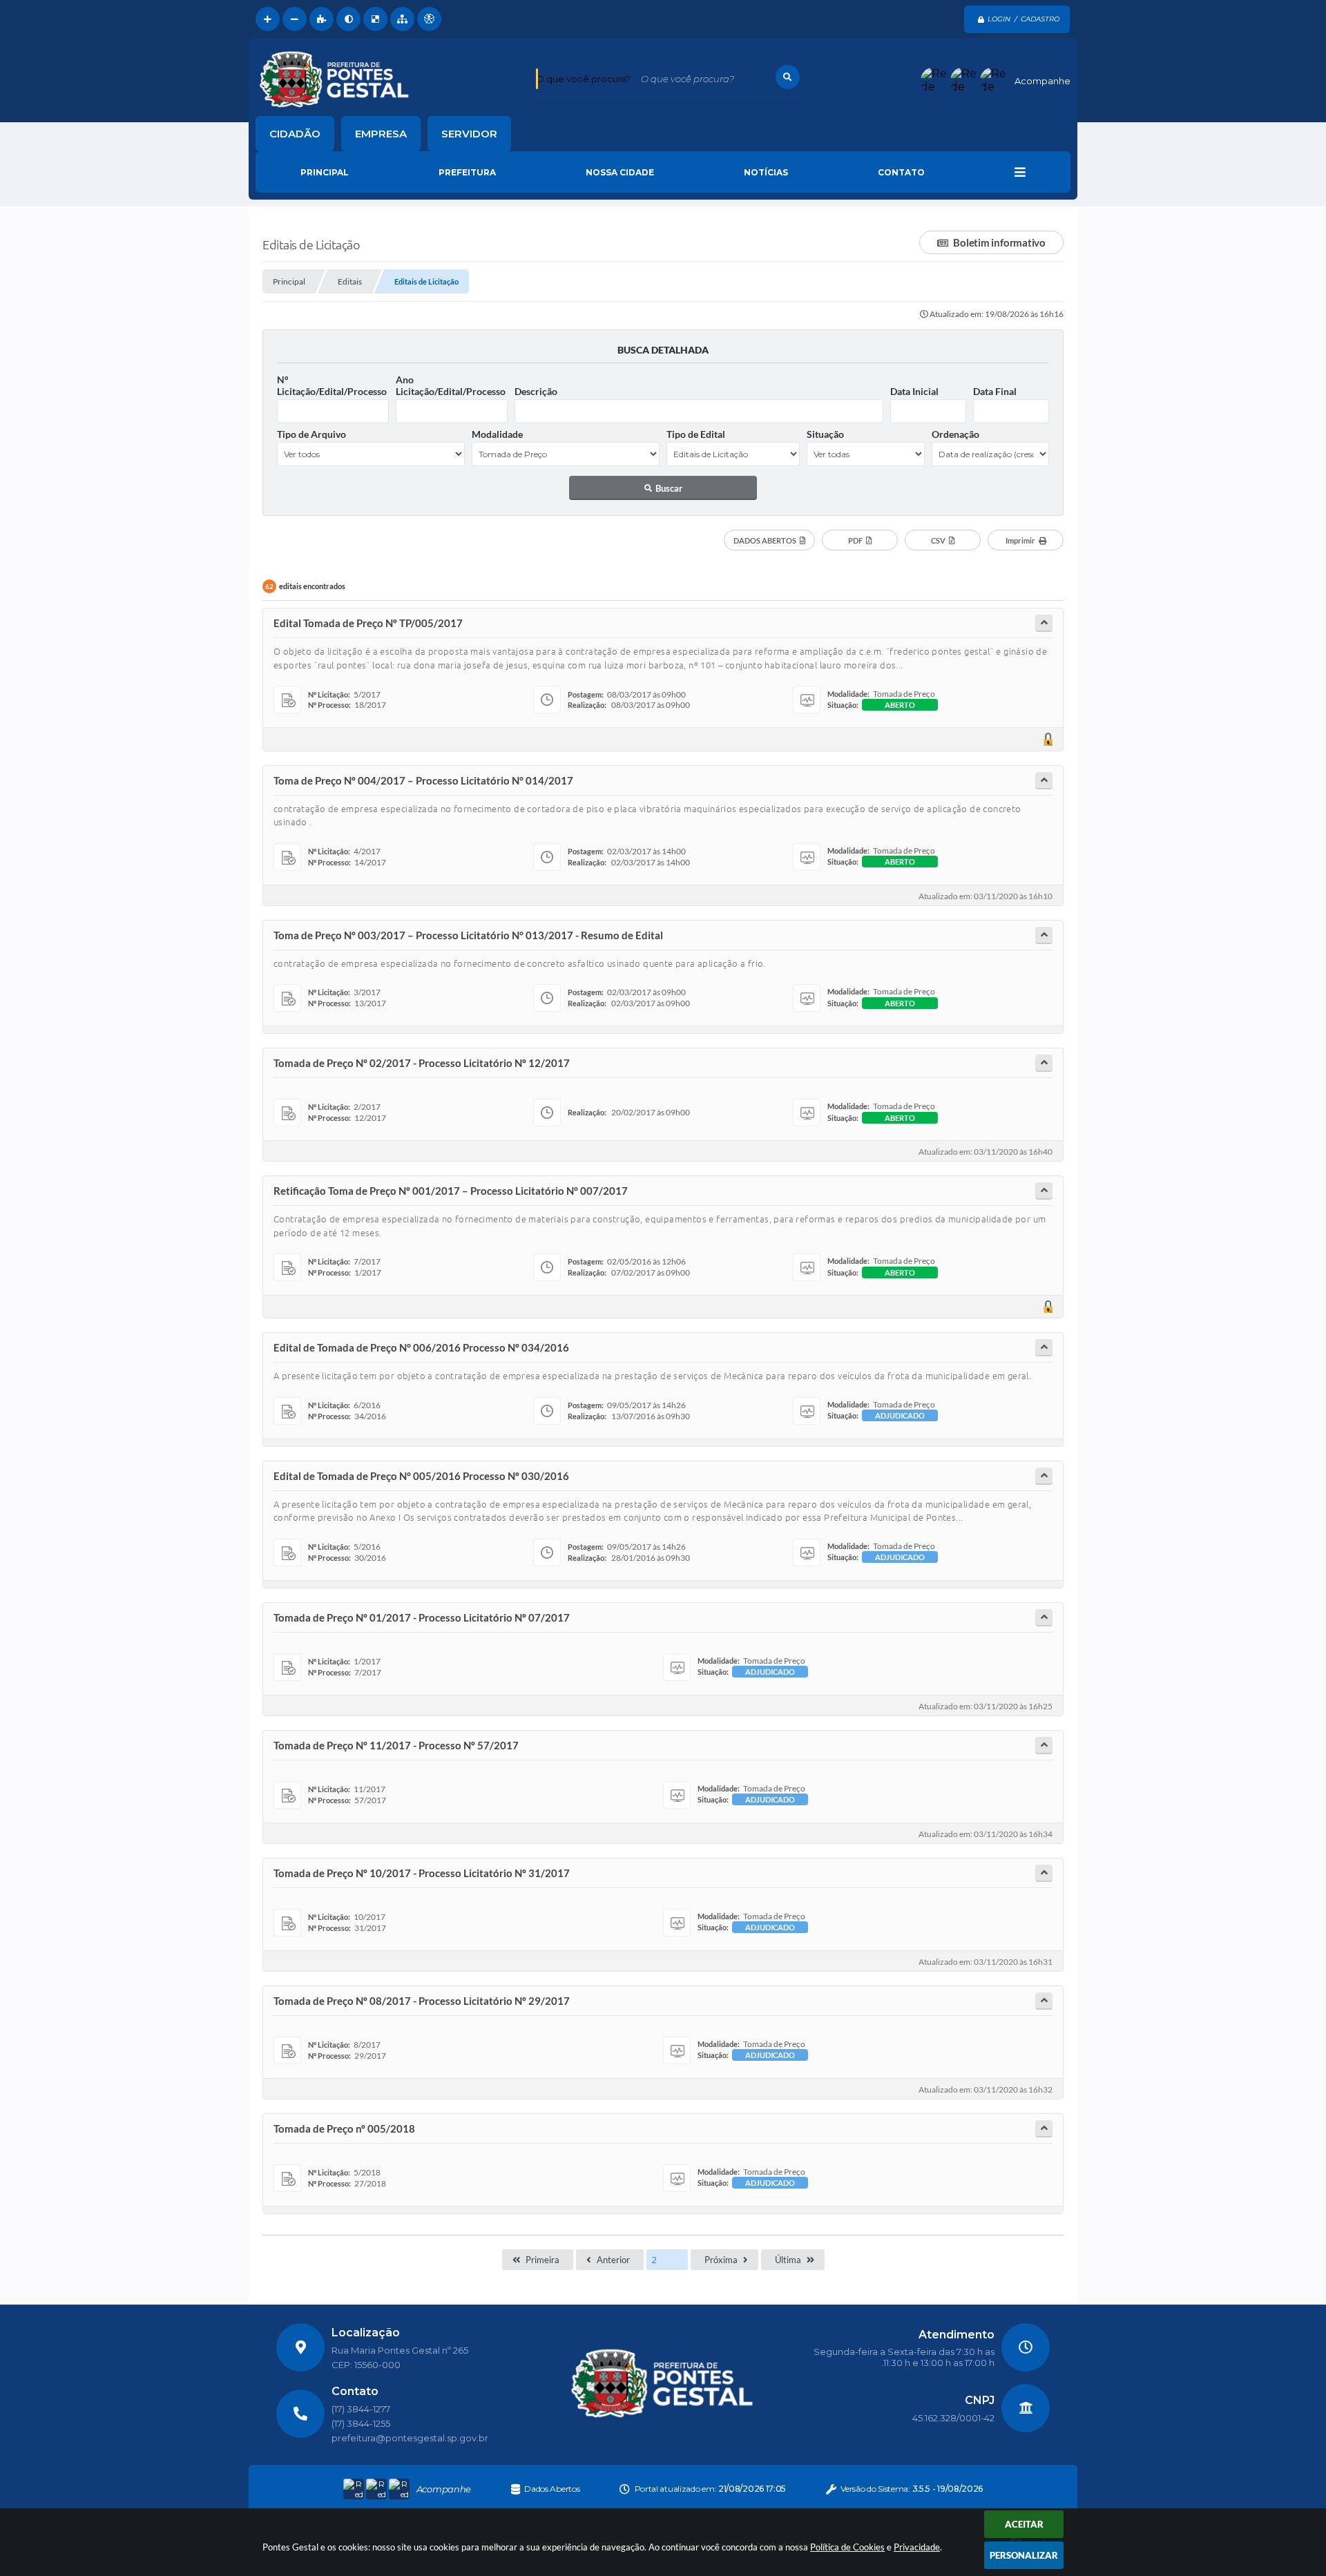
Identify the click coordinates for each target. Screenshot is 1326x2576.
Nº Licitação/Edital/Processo (332, 385)
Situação (825, 434)
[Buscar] (788, 77)
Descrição (536, 391)
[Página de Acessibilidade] (429, 19)
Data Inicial (914, 391)
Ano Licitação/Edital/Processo (451, 385)
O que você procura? (583, 79)
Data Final (995, 391)
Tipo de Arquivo (311, 434)
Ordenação (955, 434)
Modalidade (497, 434)
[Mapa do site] (402, 19)
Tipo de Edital (696, 434)
